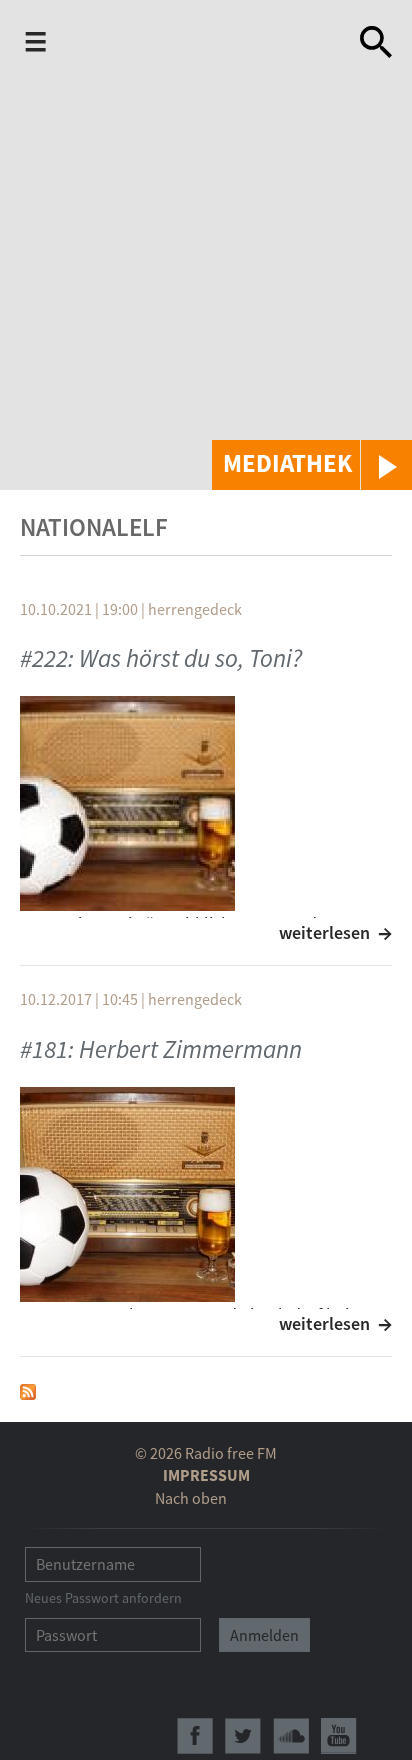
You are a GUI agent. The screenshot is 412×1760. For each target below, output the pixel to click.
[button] (312, 465)
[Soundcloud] (291, 1736)
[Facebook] (195, 1736)
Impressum (206, 1475)
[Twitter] (243, 1736)
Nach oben (191, 1498)
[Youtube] (339, 1736)
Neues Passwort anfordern (103, 1598)
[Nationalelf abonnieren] (28, 1389)
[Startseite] (207, 42)
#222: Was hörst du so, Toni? (161, 658)
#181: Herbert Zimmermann (161, 1049)
